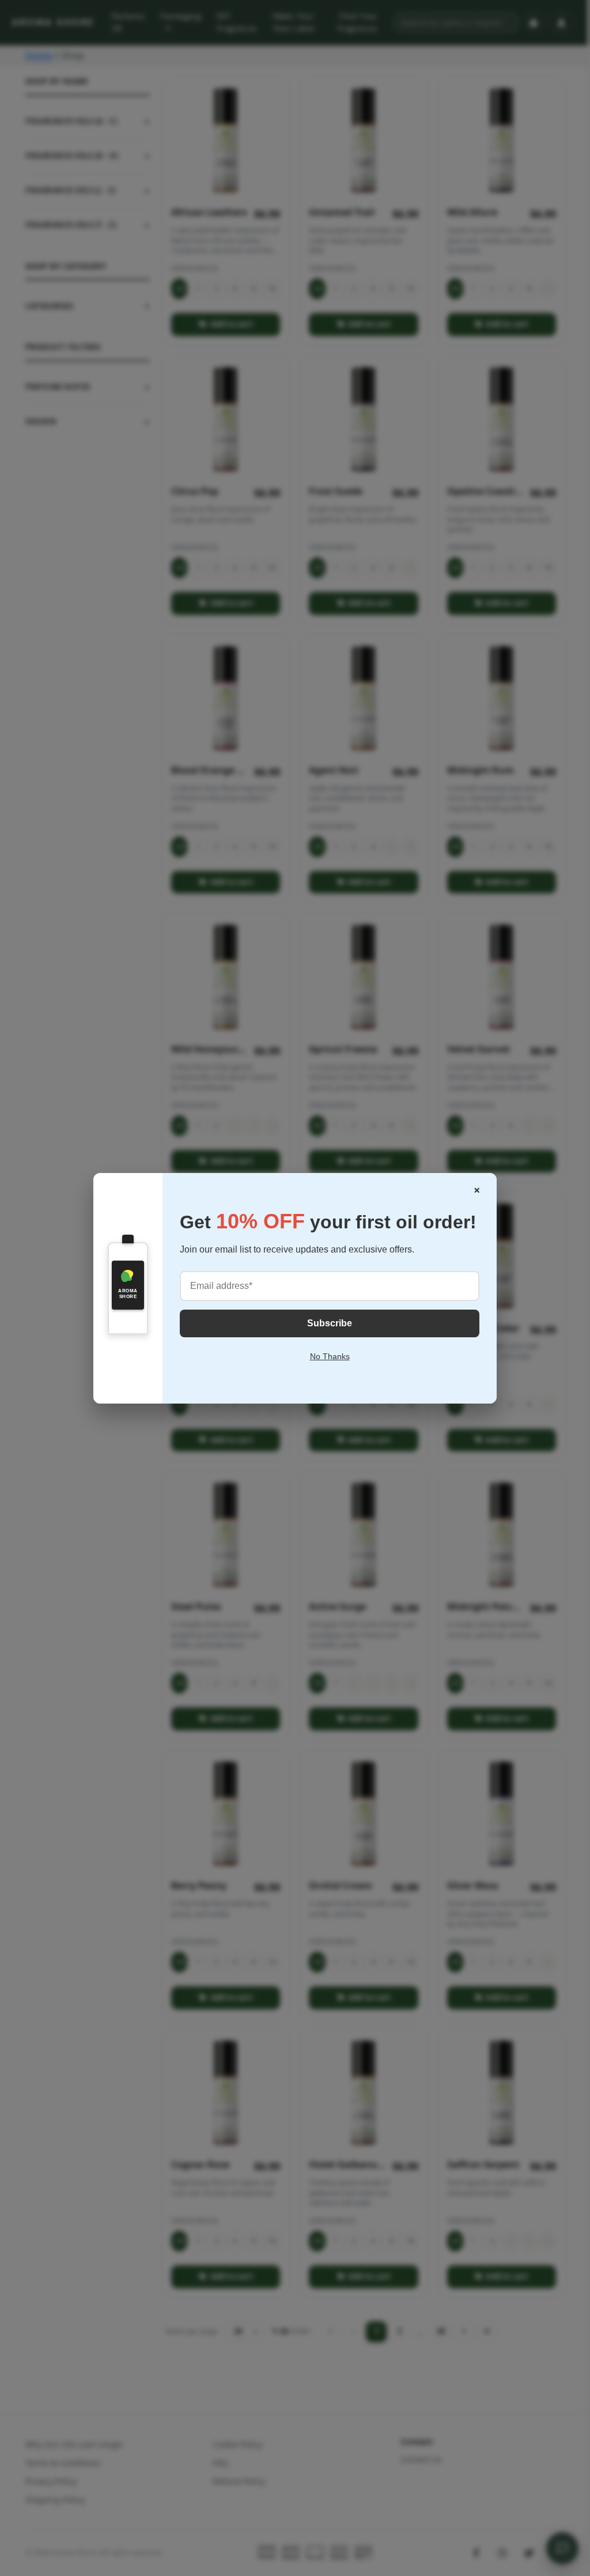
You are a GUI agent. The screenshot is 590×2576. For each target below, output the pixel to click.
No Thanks (330, 1356)
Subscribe (330, 1323)
